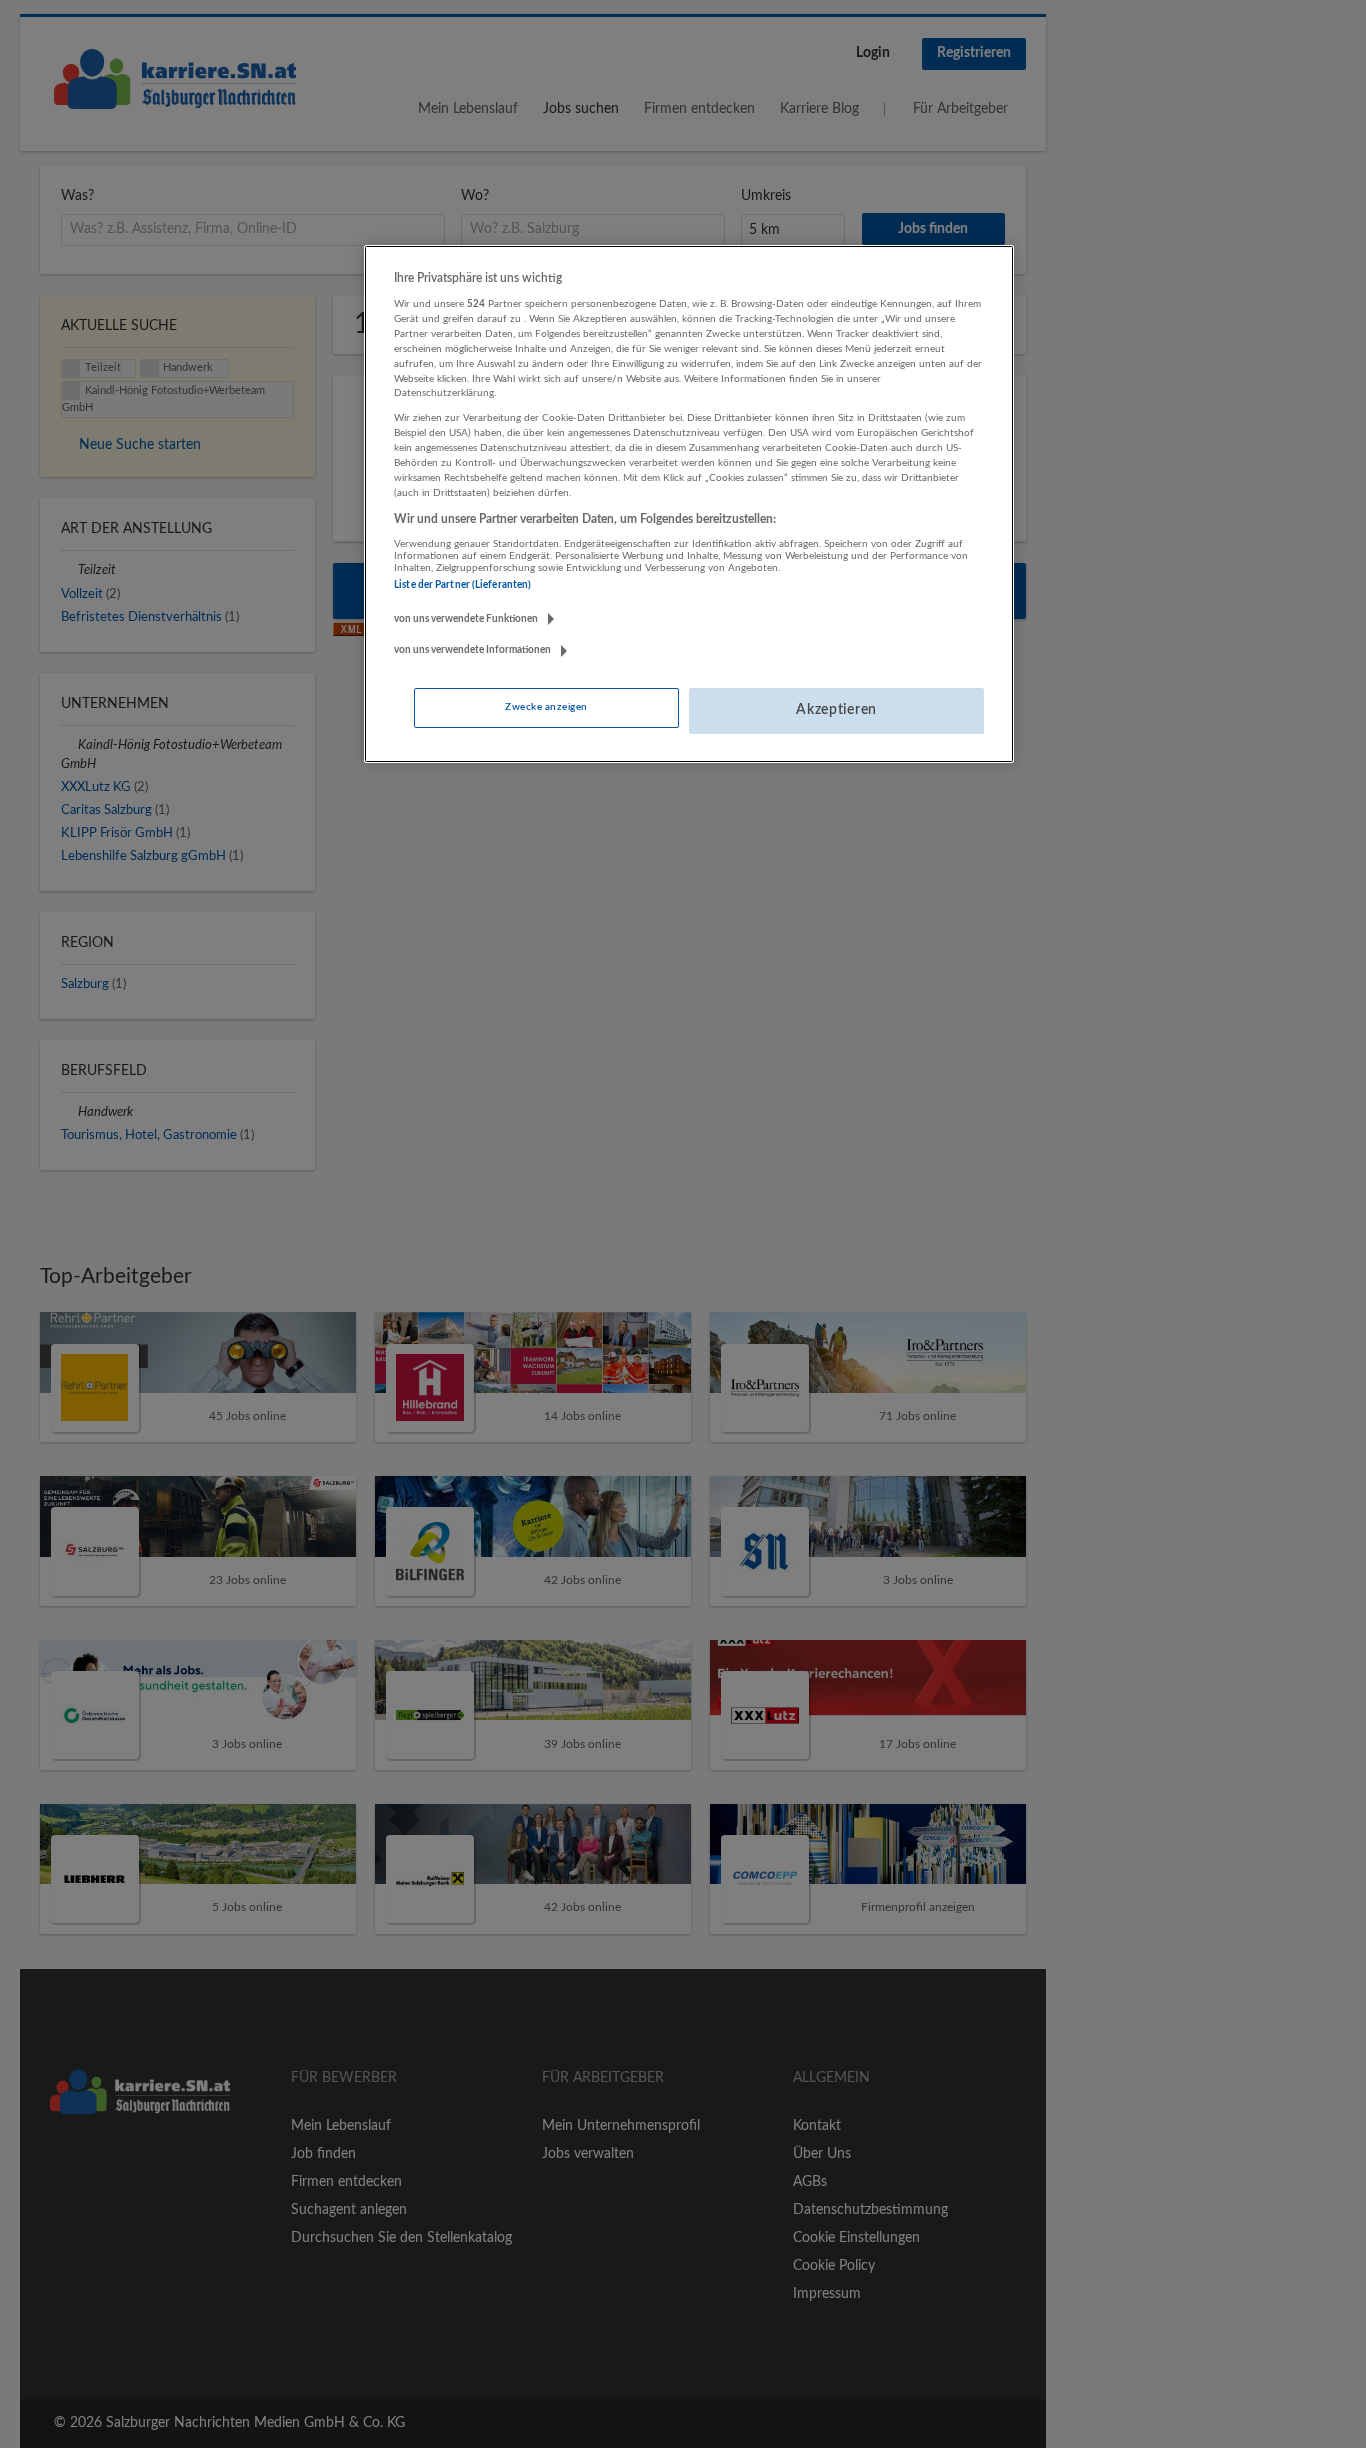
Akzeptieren (836, 710)
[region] (689, 504)
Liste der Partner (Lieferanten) (462, 585)
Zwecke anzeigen (546, 707)
